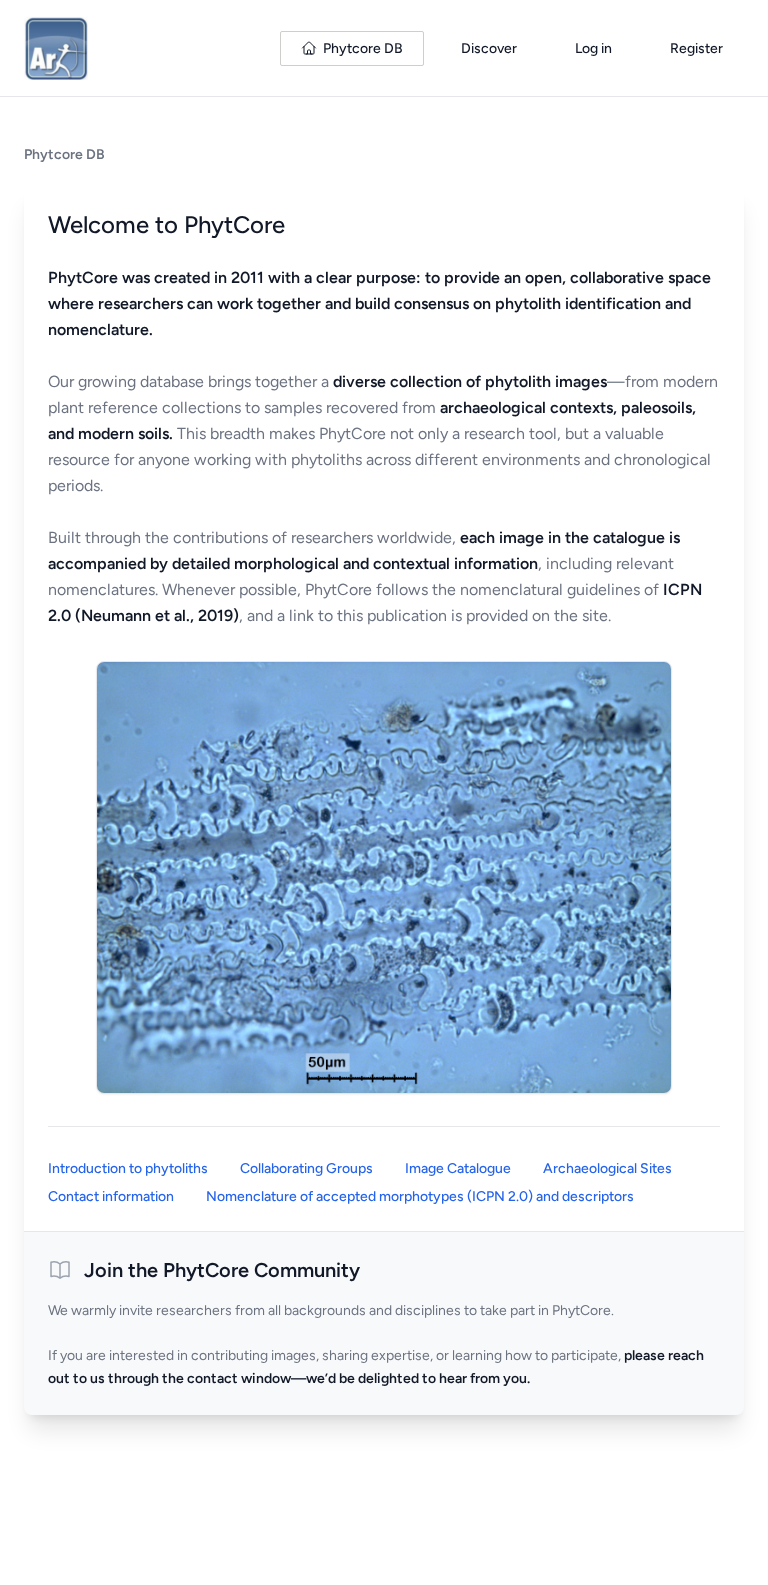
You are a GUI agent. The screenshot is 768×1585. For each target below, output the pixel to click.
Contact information (111, 1196)
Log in (593, 48)
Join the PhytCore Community (222, 1270)
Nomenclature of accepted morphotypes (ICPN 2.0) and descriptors (420, 1196)
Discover (489, 48)
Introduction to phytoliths (128, 1168)
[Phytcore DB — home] (56, 48)
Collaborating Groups (306, 1168)
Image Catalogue (458, 1168)
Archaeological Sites (607, 1168)
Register (696, 48)
